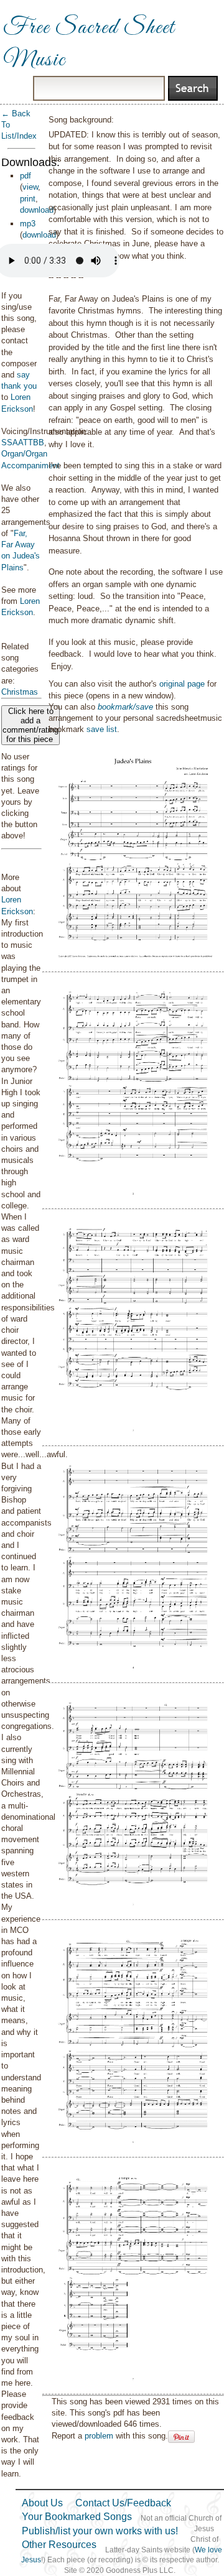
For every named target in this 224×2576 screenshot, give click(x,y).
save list (102, 729)
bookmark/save (125, 707)
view (30, 187)
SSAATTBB (23, 442)
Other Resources (59, 2545)
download (37, 210)
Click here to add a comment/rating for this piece (30, 725)
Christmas (20, 692)
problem (99, 2436)
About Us (42, 2503)
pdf (26, 176)
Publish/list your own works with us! (100, 2531)
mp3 (28, 224)
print (28, 199)
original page (182, 684)
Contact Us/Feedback (123, 2503)
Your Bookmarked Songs (77, 2517)
